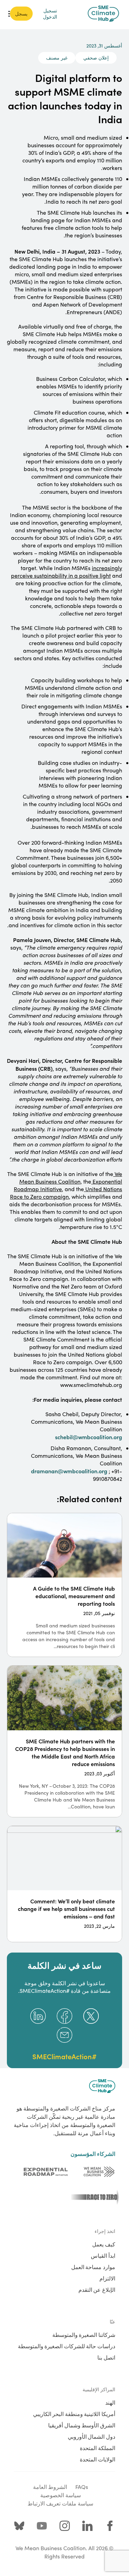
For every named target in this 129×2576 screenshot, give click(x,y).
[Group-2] (46, 2172)
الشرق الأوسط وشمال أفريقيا (82, 2425)
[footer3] (93, 2197)
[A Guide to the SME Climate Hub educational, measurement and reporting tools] (64, 1585)
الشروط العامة (50, 2487)
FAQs (82, 2487)
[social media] (110, 2526)
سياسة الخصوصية (61, 2495)
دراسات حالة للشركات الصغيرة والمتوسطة (67, 2346)
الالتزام (107, 2278)
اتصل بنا (106, 2357)
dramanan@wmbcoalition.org (69, 1471)
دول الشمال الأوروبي (92, 2436)
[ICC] (99, 2172)
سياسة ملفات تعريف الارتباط (60, 2503)
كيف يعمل (104, 2244)
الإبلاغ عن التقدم (97, 2289)
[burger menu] (9, 14)
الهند (110, 2402)
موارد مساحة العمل (93, 2267)
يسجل (21, 13)
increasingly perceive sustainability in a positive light (67, 572)
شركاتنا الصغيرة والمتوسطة (84, 2334)
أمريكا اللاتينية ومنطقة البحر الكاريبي (74, 2414)
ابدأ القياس (103, 2255)
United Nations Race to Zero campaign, (66, 1193)
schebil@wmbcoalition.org (89, 1437)
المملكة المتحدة (98, 2448)
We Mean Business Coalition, (71, 1178)
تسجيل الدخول (50, 13)
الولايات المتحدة (98, 2459)
